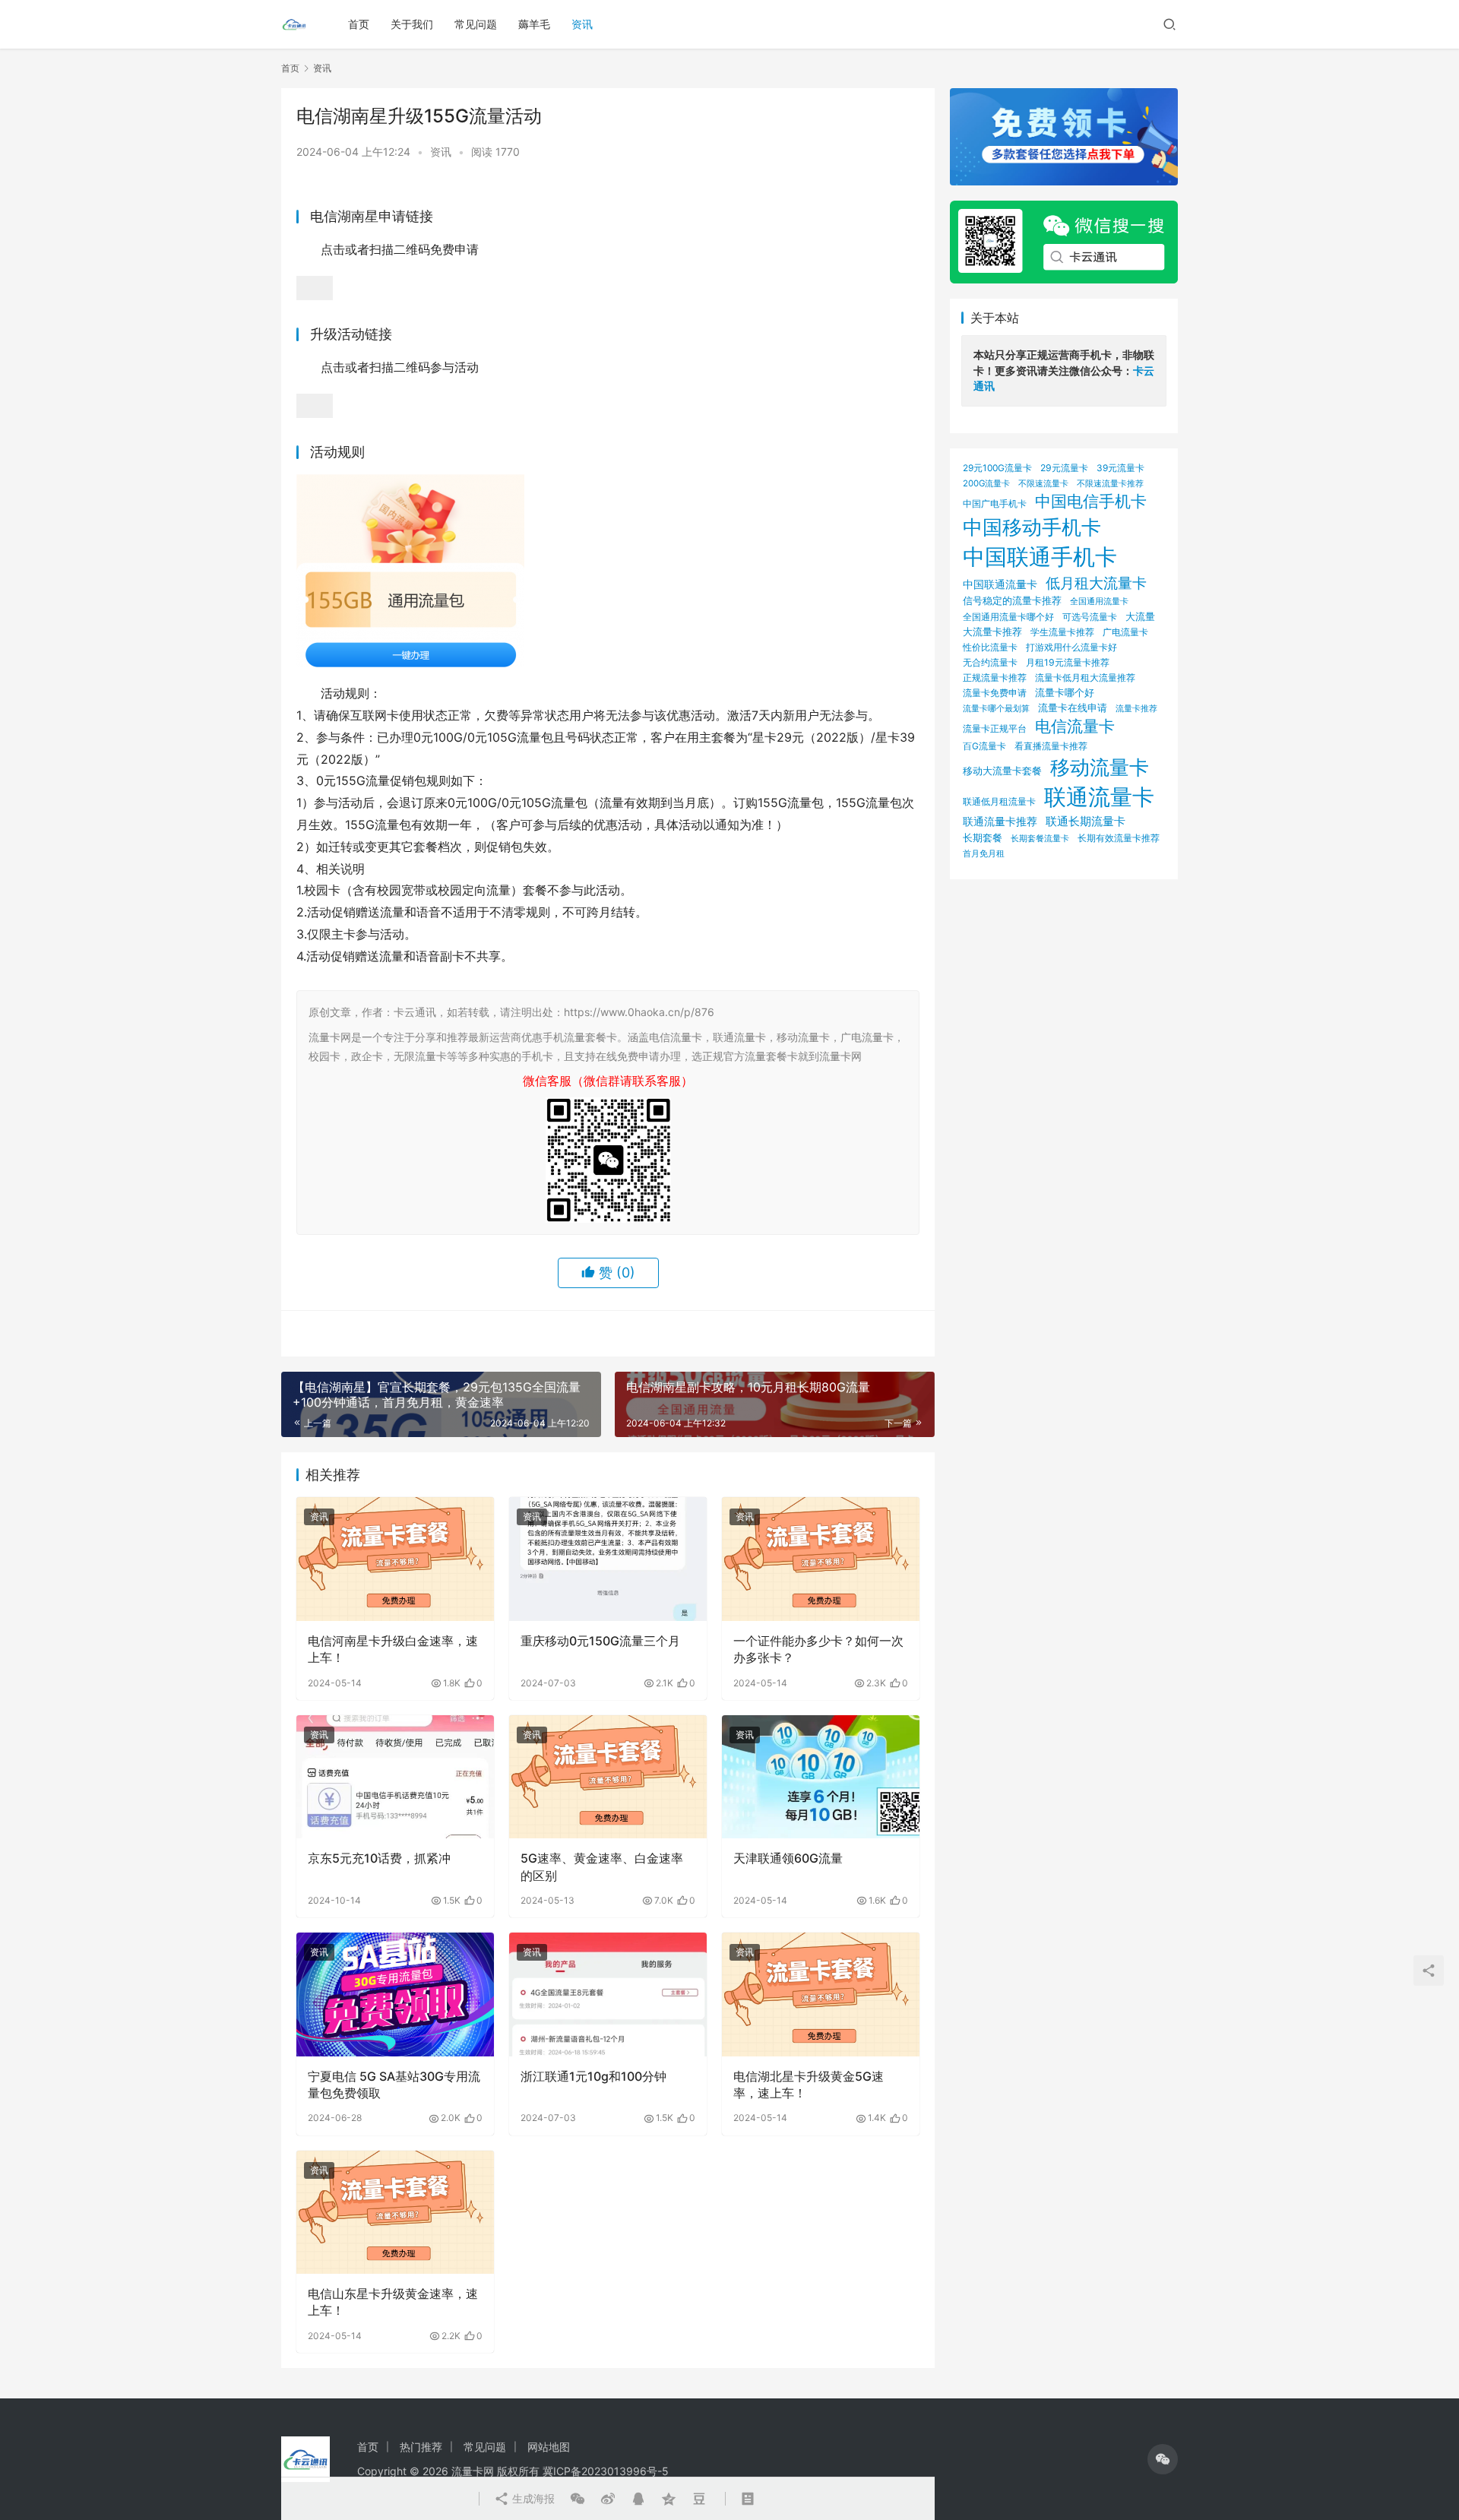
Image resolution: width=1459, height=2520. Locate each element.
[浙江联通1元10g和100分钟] (608, 1994)
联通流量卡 (1099, 797)
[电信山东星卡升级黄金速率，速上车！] (395, 2212)
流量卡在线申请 (1073, 708)
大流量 (1140, 616)
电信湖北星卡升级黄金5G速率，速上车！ (809, 2085)
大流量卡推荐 (992, 632)
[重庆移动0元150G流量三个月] (608, 1559)
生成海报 (532, 2498)
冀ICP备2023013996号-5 (606, 2471)
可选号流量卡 (1090, 617)
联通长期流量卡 (1086, 821)
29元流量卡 (1064, 468)
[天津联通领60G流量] (821, 1777)
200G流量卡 (986, 483)
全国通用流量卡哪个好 (1008, 617)
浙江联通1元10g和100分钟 (593, 2076)
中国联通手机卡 (1040, 557)
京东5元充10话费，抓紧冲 (379, 1858)
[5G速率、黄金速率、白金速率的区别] (608, 1777)
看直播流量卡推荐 (1051, 746)
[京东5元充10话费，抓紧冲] (395, 1777)
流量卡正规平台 (995, 728)
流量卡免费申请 (995, 693)
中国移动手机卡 (1032, 527)
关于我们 (412, 24)
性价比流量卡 (990, 647)
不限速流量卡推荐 (1110, 484)
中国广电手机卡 (995, 503)
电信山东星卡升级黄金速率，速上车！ (393, 2302)
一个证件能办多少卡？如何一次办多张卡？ (818, 1649)
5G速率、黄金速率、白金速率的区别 (602, 1866)
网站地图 (549, 2447)
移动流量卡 (1100, 767)
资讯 (582, 24)
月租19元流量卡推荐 (1068, 662)
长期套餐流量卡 (1040, 838)
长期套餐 (983, 837)
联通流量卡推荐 (1000, 822)
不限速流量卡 (1043, 483)
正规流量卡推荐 (995, 677)
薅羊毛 (534, 24)
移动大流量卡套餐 (1002, 771)
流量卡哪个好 (1065, 692)
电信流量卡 (1075, 726)
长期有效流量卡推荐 (1119, 838)
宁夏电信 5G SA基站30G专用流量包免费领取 (394, 2085)
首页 (359, 24)
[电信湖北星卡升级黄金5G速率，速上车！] (821, 1994)
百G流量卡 (984, 746)
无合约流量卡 (990, 662)
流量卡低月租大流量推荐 (1085, 678)
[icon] (1163, 2459)
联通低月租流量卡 (999, 801)
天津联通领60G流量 (788, 1858)
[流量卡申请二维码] (315, 287)
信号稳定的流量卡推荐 (1012, 600)
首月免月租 (984, 853)
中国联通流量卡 (1000, 584)
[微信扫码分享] (578, 2499)
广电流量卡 (1125, 632)
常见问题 (476, 24)
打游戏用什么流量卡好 (1071, 647)
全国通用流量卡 (1099, 602)
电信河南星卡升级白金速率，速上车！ (393, 1649)
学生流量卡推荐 (1062, 632)
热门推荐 (421, 2447)
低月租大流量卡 (1096, 583)
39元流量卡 (1120, 468)
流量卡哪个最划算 (996, 708)
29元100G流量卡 (997, 468)
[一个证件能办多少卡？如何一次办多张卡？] (821, 1559)
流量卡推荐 (1136, 708)
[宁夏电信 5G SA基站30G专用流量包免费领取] (395, 1994)
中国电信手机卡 (1091, 501)
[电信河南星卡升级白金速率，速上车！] (395, 1559)
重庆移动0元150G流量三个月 (600, 1641)
